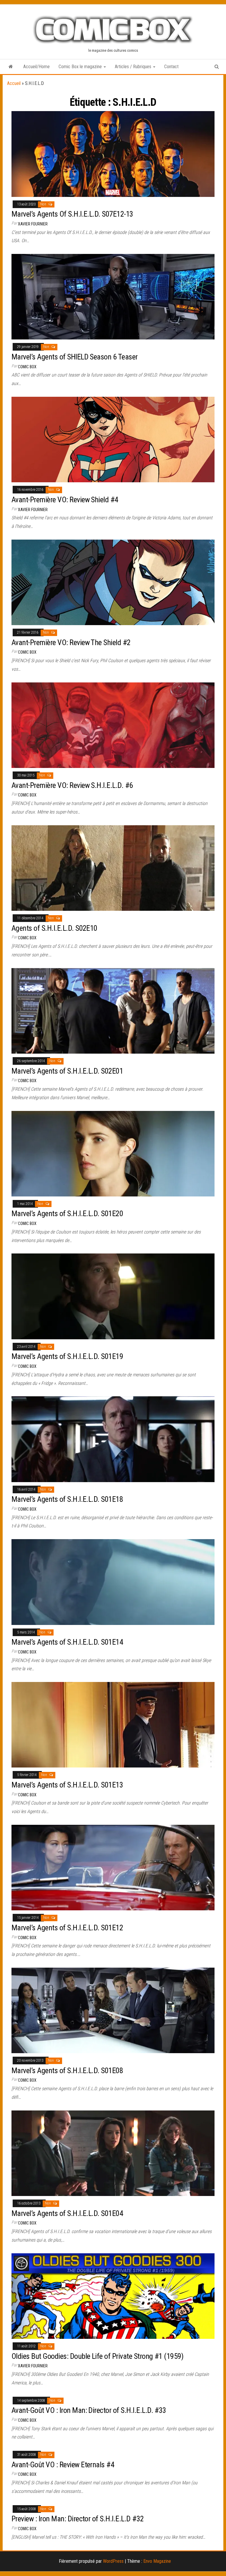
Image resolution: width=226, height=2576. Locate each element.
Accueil (14, 83)
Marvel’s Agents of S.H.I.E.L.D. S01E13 (67, 1785)
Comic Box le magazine (81, 67)
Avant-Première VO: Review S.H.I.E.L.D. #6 (72, 785)
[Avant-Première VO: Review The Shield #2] (113, 582)
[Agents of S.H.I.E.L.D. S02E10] (113, 868)
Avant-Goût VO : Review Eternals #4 (63, 2465)
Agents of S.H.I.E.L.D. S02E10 (54, 928)
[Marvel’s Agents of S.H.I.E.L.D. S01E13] (113, 1724)
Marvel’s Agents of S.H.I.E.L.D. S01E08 (67, 2070)
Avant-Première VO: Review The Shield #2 (71, 642)
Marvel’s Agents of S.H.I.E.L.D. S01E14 (67, 1642)
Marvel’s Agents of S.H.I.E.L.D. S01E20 (67, 1213)
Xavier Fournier (33, 224)
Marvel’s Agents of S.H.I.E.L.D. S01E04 (67, 2213)
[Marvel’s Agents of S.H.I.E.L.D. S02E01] (113, 1011)
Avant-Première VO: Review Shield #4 (65, 500)
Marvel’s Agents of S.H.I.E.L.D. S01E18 (67, 1499)
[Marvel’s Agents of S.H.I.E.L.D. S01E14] (113, 1582)
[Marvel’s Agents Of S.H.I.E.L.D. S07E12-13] (113, 154)
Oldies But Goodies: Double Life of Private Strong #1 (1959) (97, 2356)
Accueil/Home (36, 67)
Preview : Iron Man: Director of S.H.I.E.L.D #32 (78, 2519)
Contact (171, 67)
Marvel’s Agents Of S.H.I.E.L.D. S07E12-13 (72, 214)
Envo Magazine (157, 2561)
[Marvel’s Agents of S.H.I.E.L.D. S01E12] (113, 1867)
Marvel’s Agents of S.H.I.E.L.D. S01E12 (67, 1928)
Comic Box (27, 367)
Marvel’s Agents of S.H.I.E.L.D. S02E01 (67, 1071)
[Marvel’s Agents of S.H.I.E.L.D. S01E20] (113, 1153)
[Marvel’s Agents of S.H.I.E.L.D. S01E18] (113, 1439)
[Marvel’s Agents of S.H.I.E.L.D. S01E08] (113, 2010)
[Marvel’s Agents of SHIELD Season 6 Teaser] (113, 296)
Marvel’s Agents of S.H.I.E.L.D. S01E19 (67, 1356)
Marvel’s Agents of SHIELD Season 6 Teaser (75, 357)
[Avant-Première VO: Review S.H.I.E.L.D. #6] (113, 725)
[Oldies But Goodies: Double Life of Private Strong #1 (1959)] (113, 2296)
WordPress (113, 2561)
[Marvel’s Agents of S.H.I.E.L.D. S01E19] (113, 1296)
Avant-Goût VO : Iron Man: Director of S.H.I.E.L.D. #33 (89, 2410)
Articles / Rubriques (134, 67)
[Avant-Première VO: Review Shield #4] (113, 439)
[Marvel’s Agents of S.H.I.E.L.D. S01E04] (113, 2153)
